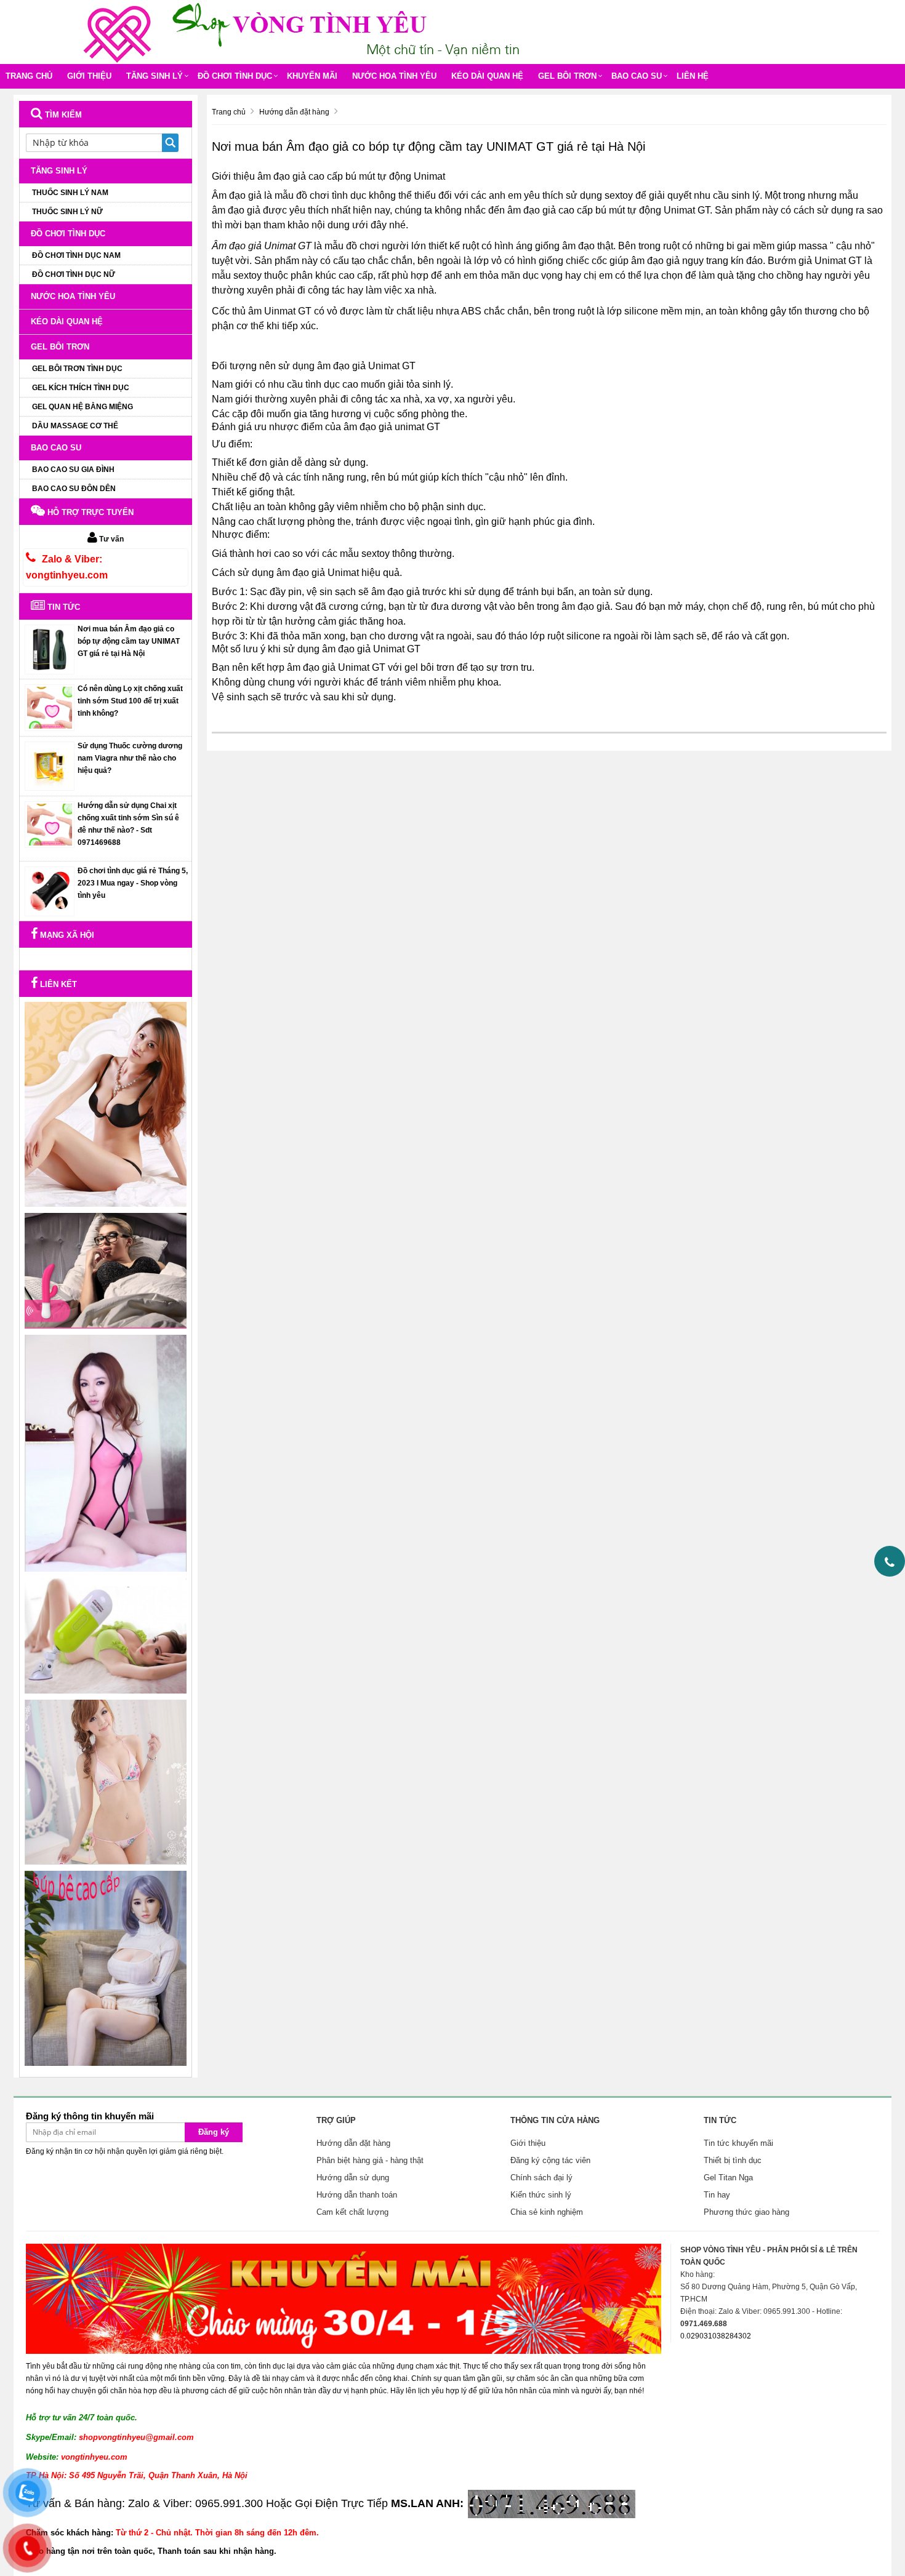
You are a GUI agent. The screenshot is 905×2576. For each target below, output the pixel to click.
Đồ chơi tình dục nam (76, 255)
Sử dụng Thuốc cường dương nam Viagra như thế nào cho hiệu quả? (130, 758)
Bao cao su (637, 76)
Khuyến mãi (312, 76)
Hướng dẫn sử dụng (353, 2178)
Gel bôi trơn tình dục (77, 369)
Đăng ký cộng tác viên (550, 2160)
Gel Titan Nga (728, 2178)
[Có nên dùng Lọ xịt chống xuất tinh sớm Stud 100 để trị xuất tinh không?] (50, 707)
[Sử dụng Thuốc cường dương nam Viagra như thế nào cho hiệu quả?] (50, 766)
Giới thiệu (89, 76)
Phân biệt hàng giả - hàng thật (370, 2160)
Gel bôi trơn (567, 76)
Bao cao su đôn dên (74, 489)
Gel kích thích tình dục (81, 388)
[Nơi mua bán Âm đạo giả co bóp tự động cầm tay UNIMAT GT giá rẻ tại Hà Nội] (50, 649)
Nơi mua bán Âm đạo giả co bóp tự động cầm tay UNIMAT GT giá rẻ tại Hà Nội (129, 641)
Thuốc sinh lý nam (70, 193)
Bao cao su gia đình (73, 470)
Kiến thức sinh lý (541, 2195)
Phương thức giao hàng (746, 2212)
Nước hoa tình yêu (394, 76)
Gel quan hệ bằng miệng (82, 407)
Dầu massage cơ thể (75, 426)
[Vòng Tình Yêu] (120, 31)
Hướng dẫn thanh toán (357, 2195)
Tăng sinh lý (155, 76)
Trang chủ (29, 76)
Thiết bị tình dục (733, 2160)
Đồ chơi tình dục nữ (74, 274)
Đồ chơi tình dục (235, 76)
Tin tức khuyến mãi (738, 2143)
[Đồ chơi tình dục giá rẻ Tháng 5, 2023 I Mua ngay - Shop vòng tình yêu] (50, 890)
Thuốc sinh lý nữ (67, 212)
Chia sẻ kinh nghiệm (547, 2212)
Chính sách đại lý (541, 2178)
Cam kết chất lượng (352, 2212)
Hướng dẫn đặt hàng (353, 2143)
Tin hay (717, 2195)
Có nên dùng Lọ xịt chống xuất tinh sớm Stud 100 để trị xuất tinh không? (130, 701)
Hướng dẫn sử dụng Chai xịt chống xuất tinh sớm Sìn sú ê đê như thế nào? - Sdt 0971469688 (128, 824)
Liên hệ (693, 76)
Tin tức (62, 607)
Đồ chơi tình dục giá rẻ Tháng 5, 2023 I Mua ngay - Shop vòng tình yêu (133, 883)
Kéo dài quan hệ (487, 76)
